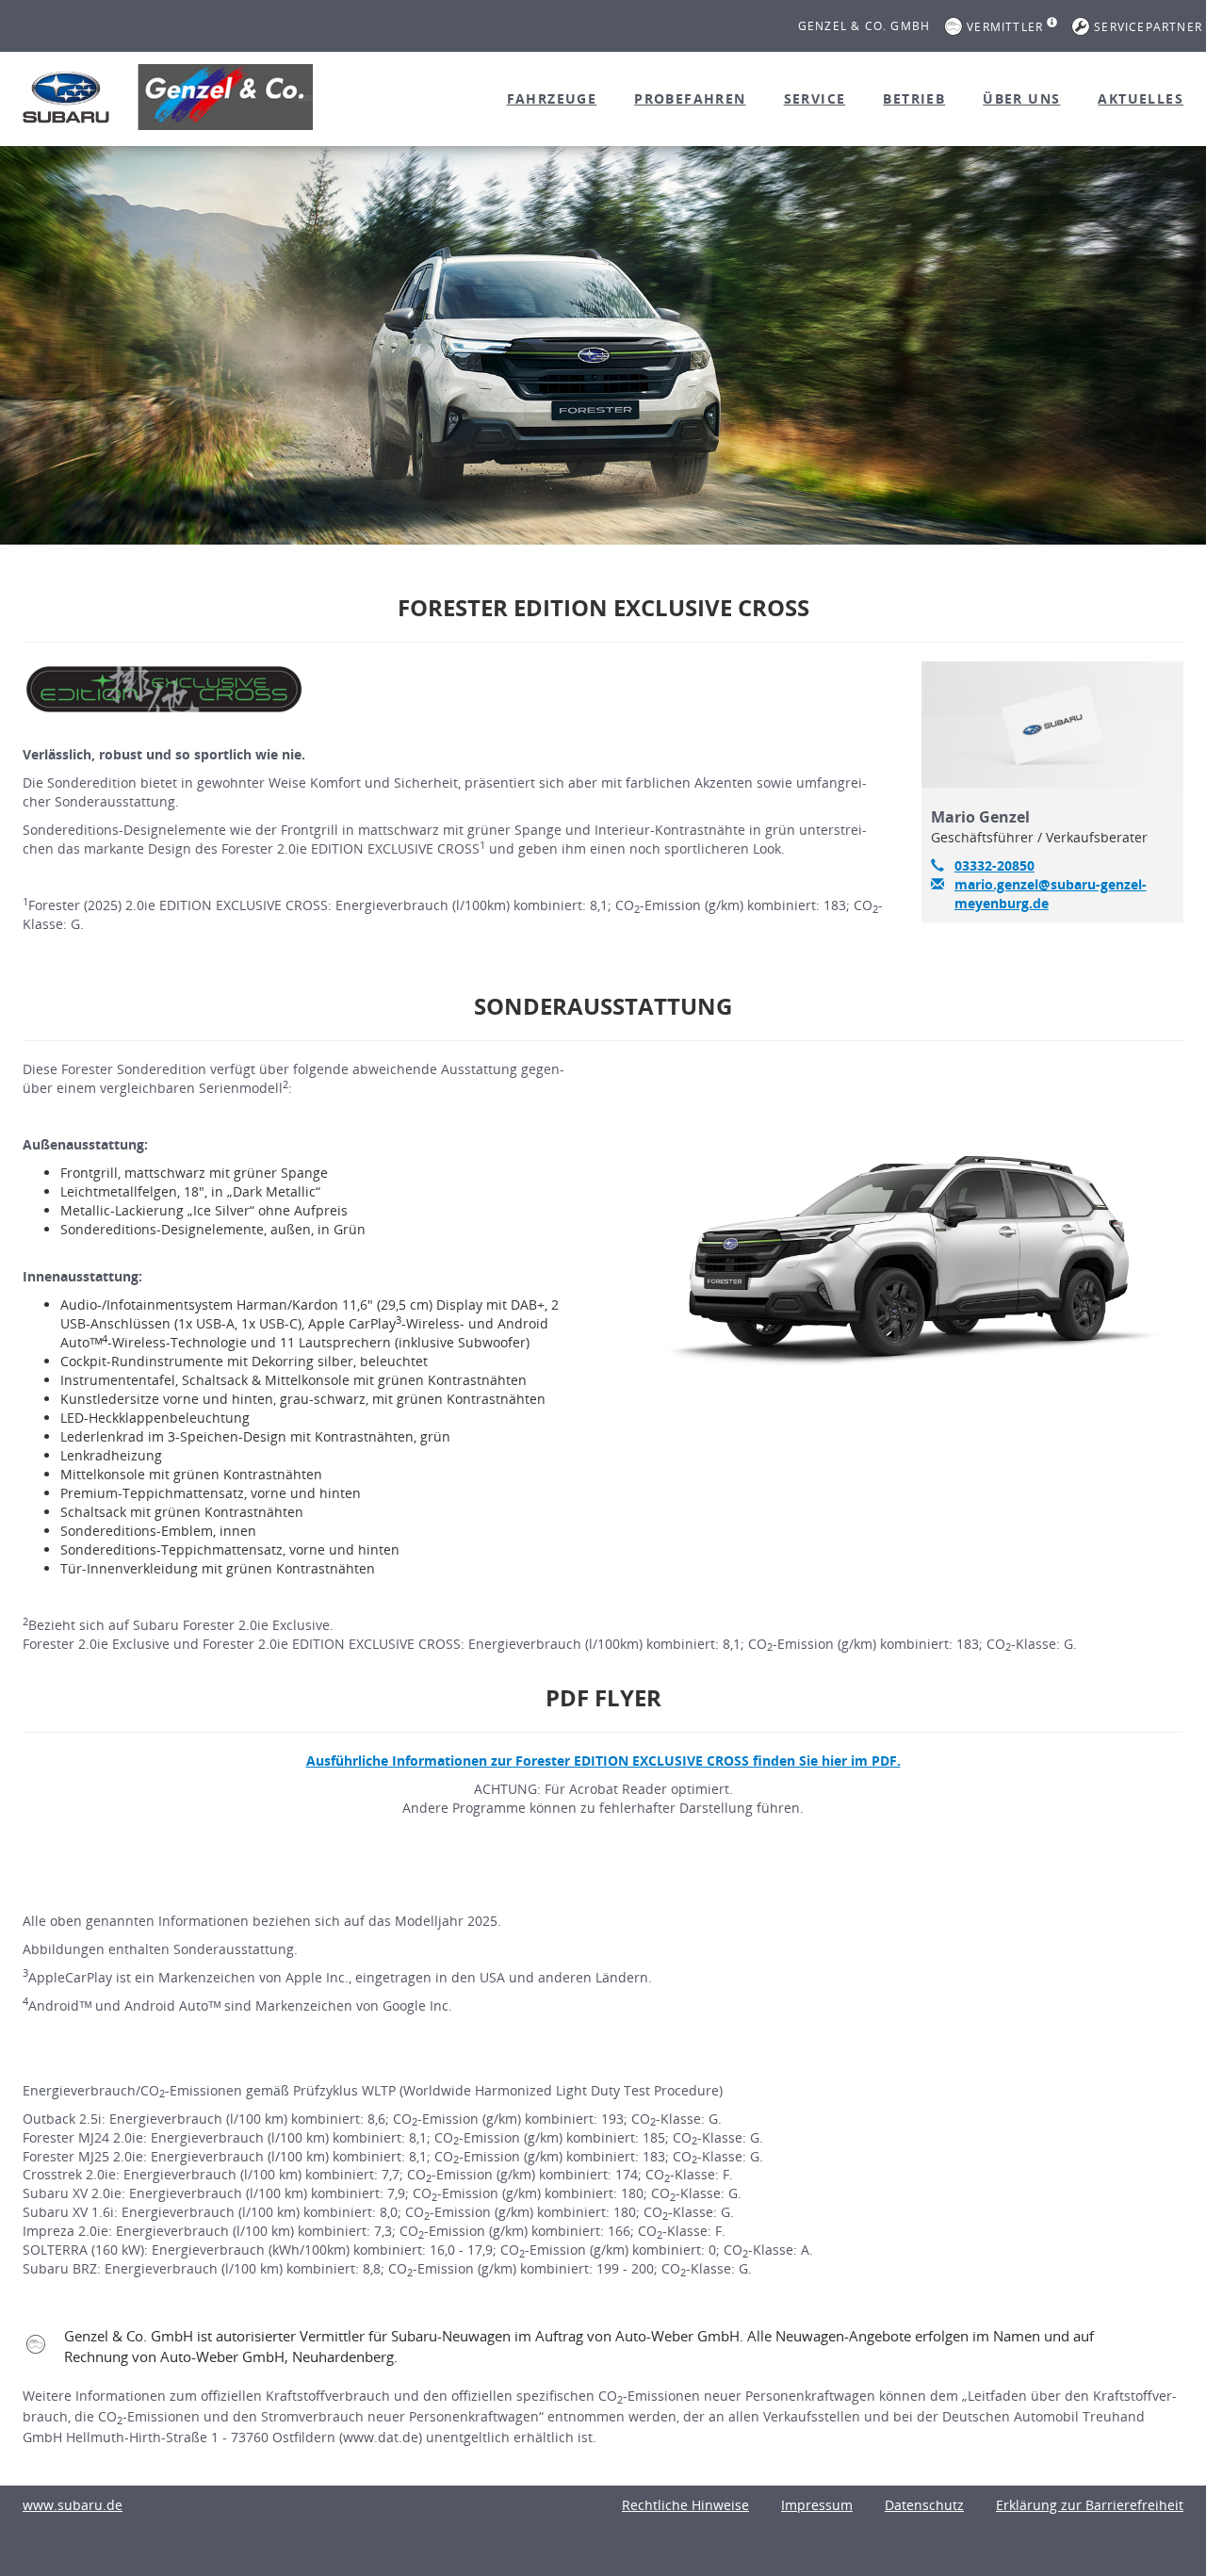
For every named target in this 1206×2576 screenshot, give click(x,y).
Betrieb (914, 98)
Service (815, 98)
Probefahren (690, 98)
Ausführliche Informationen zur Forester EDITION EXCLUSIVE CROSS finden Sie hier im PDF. (603, 1761)
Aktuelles (1141, 98)
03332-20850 (994, 865)
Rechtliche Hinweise (685, 2505)
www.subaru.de (73, 2505)
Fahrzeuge (552, 98)
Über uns (1021, 98)
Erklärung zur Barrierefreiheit (1090, 2505)
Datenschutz (924, 2505)
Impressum (817, 2505)
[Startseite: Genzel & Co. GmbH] (66, 97)
